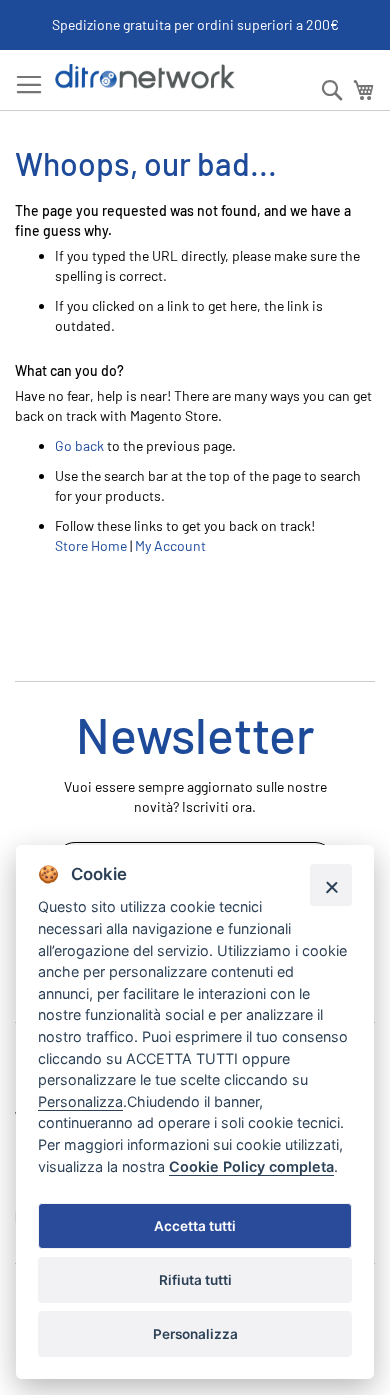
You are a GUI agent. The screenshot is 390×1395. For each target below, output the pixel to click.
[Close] (330, 884)
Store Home (91, 545)
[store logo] (145, 76)
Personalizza (195, 1334)
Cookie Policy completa (251, 1166)
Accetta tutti (195, 1226)
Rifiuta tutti (195, 1280)
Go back (79, 445)
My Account (170, 545)
